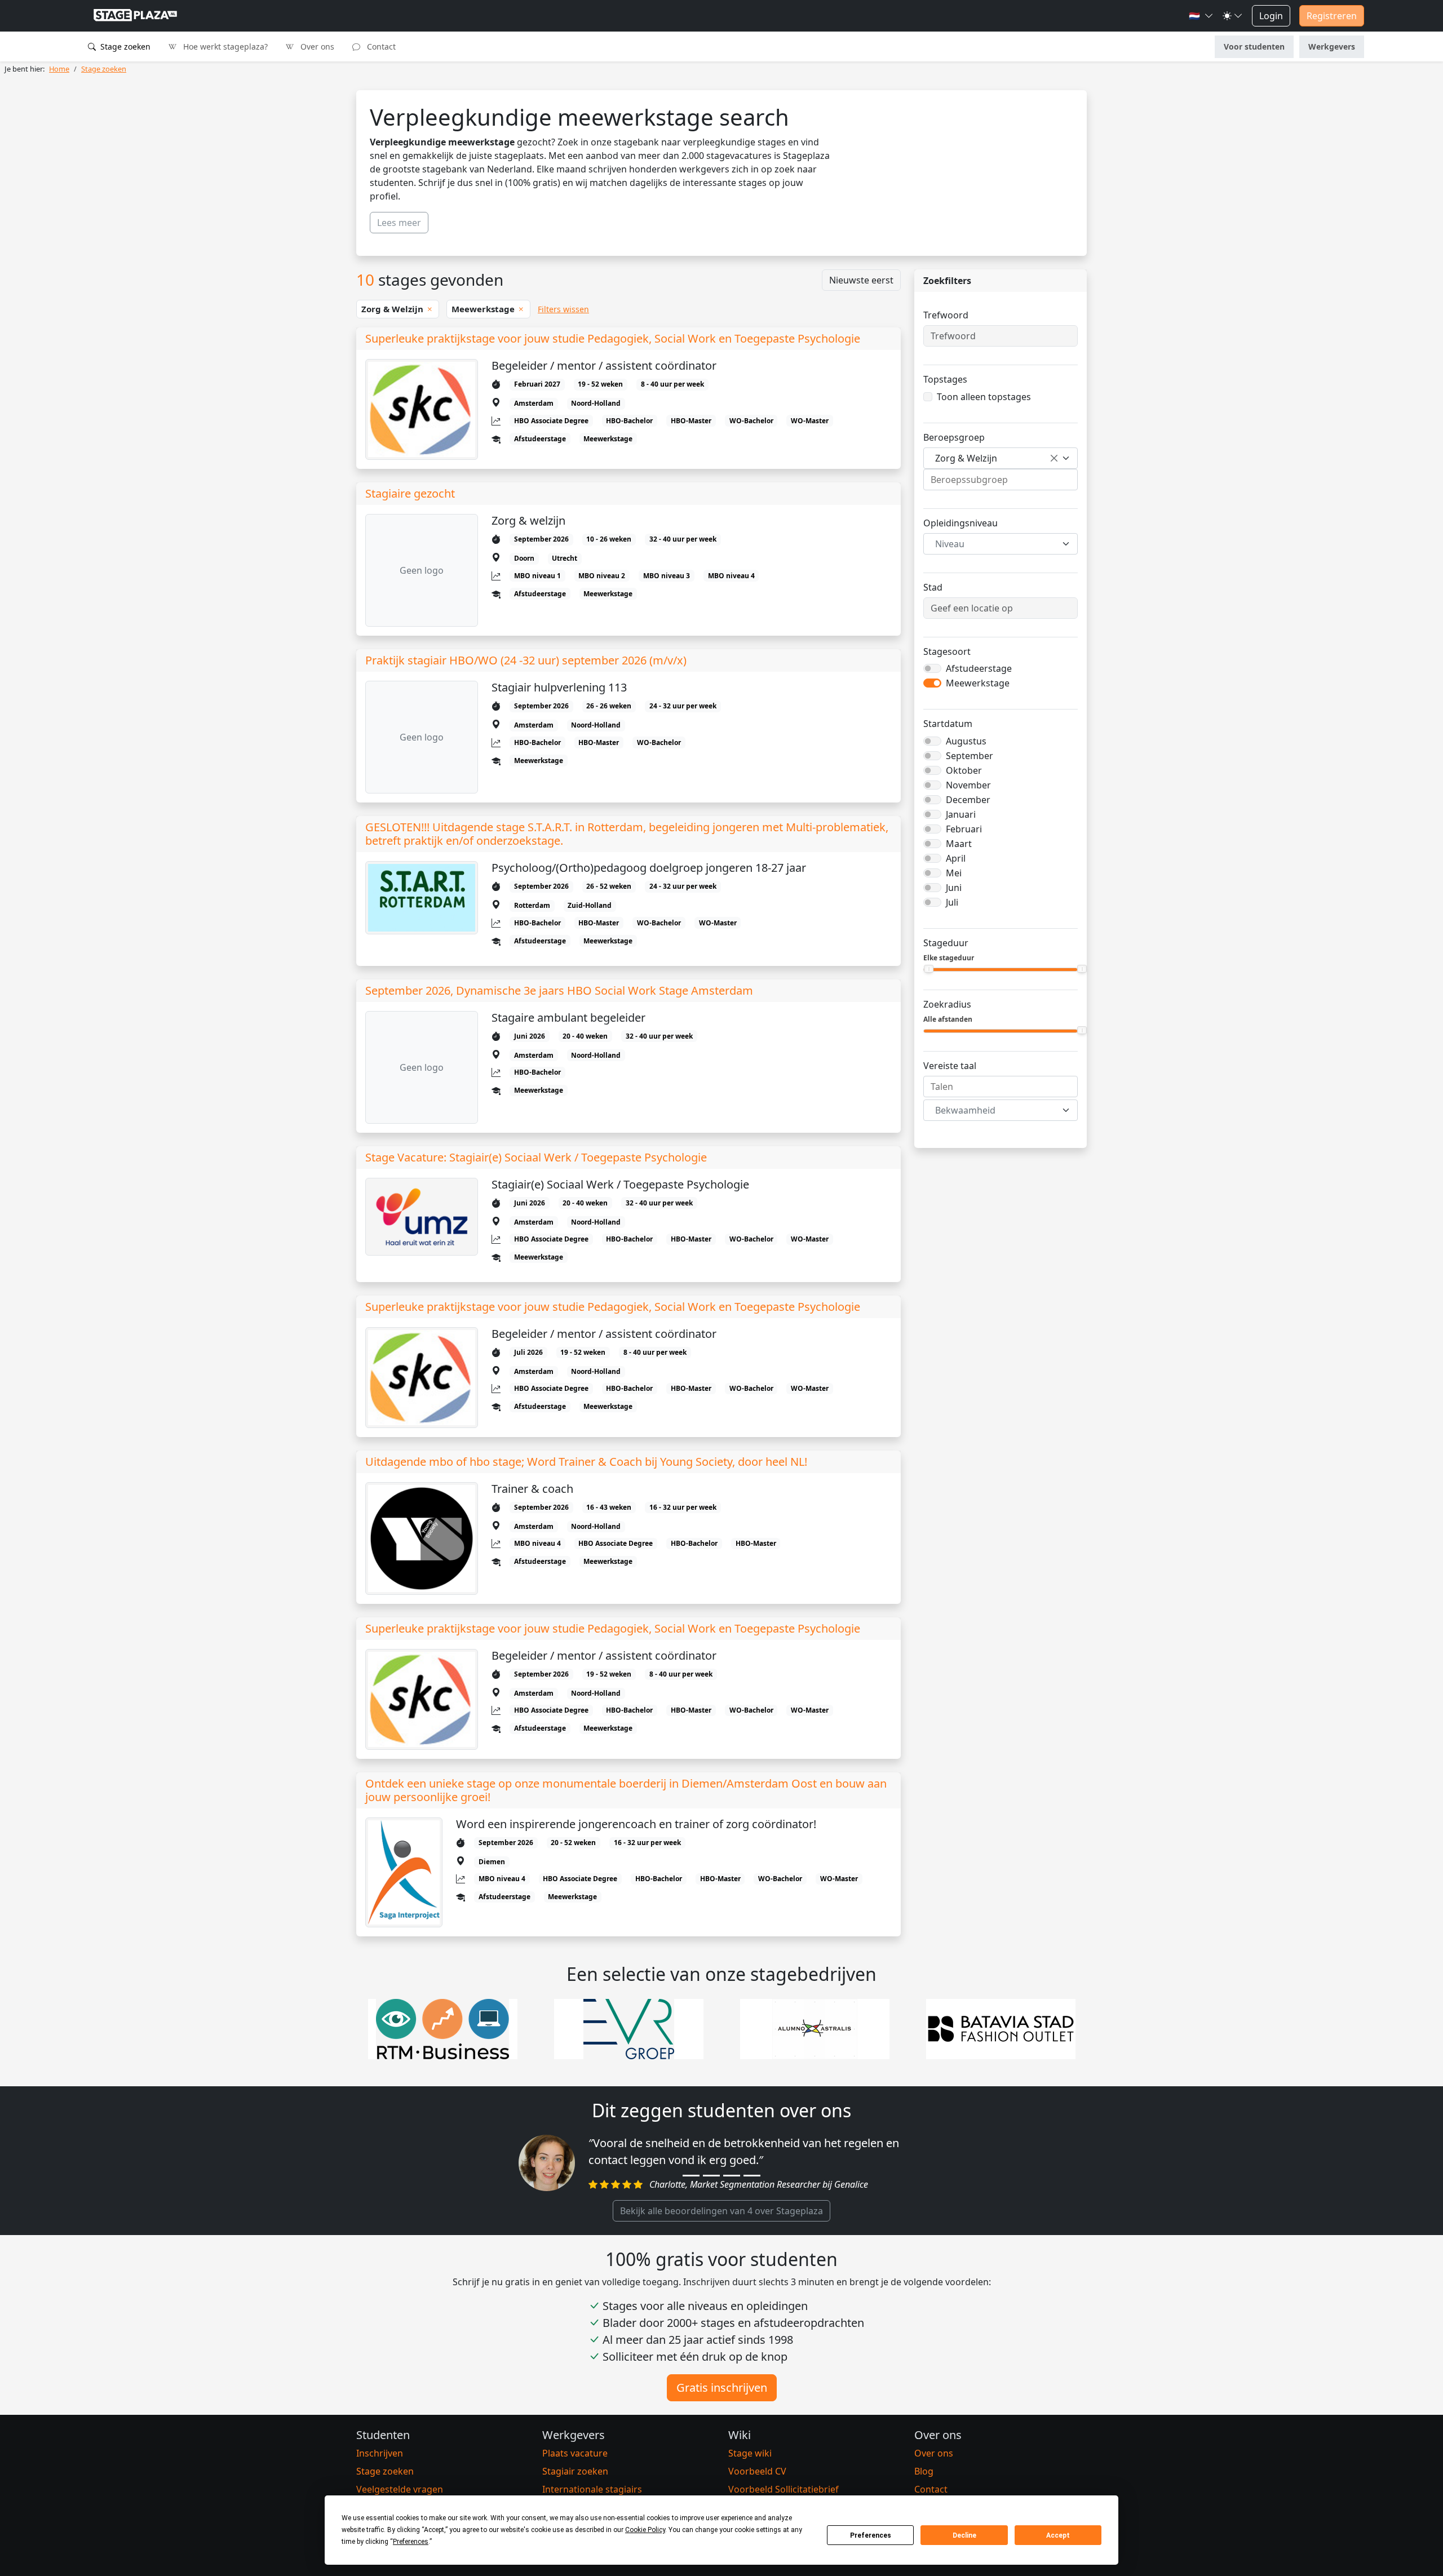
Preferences (871, 2535)
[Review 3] (732, 2176)
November (968, 785)
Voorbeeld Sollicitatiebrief (784, 2489)
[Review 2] (711, 2176)
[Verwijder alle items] (1054, 458)
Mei (954, 873)
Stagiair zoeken (575, 2471)
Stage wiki (750, 2453)
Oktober (964, 770)
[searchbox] (1001, 480)
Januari (961, 814)
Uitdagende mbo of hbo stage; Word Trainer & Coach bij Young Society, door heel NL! (586, 1462)
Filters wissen (563, 309)
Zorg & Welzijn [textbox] (966, 458)
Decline (964, 2535)
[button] (1201, 16)
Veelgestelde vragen (400, 2489)
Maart (959, 844)
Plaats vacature (575, 2453)
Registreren (1332, 16)
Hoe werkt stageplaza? (224, 46)
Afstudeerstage (979, 668)
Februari (964, 829)
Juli (952, 902)
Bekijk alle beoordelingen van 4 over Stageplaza (721, 2211)
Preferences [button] (411, 2542)
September (970, 756)
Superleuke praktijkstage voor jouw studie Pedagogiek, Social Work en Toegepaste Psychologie (613, 339)
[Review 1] (691, 2176)
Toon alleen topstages (984, 397)
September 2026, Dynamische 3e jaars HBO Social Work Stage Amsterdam (559, 991)
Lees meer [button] (399, 223)
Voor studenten (1254, 46)
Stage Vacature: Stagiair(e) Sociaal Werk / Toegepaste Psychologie (536, 1158)
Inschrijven (380, 2453)
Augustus (966, 741)
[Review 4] (752, 2176)
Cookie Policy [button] (645, 2530)
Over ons (316, 46)
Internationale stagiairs (592, 2489)
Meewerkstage (978, 683)
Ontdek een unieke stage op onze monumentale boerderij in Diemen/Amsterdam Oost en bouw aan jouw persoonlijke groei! (626, 1790)
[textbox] (994, 544)
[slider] (929, 969)
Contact (380, 46)
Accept (1058, 2535)
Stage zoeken (124, 46)
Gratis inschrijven (722, 2387)
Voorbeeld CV (757, 2471)
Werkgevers (1332, 46)
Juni (954, 888)
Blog (924, 2471)
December (968, 800)
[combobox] (1001, 458)
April (956, 858)
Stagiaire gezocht (410, 494)
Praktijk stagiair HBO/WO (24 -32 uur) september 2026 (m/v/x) (526, 660)
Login (1271, 16)
